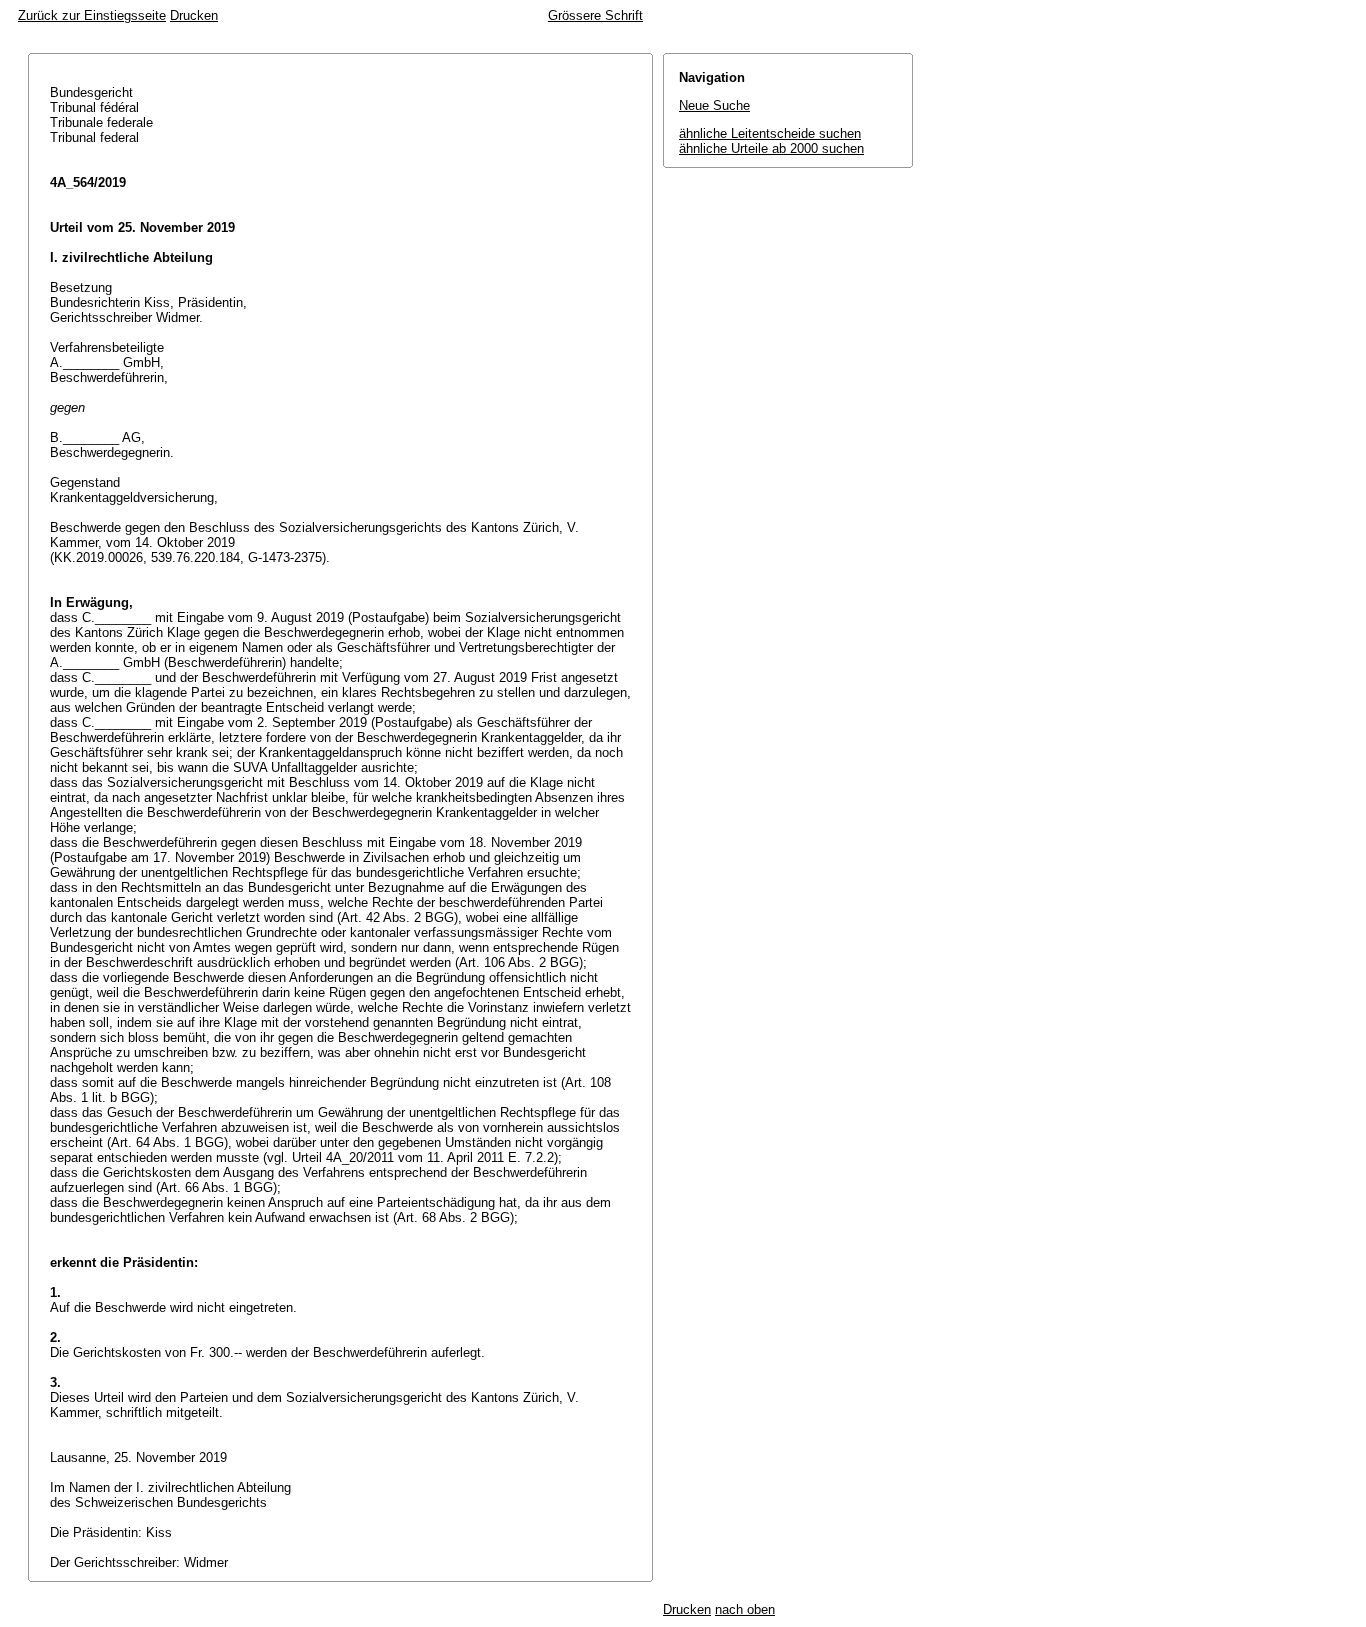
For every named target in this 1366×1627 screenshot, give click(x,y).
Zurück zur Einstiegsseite (92, 15)
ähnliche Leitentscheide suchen (770, 133)
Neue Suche (714, 105)
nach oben (745, 1609)
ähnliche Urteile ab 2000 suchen (771, 148)
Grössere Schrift (595, 15)
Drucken (194, 15)
